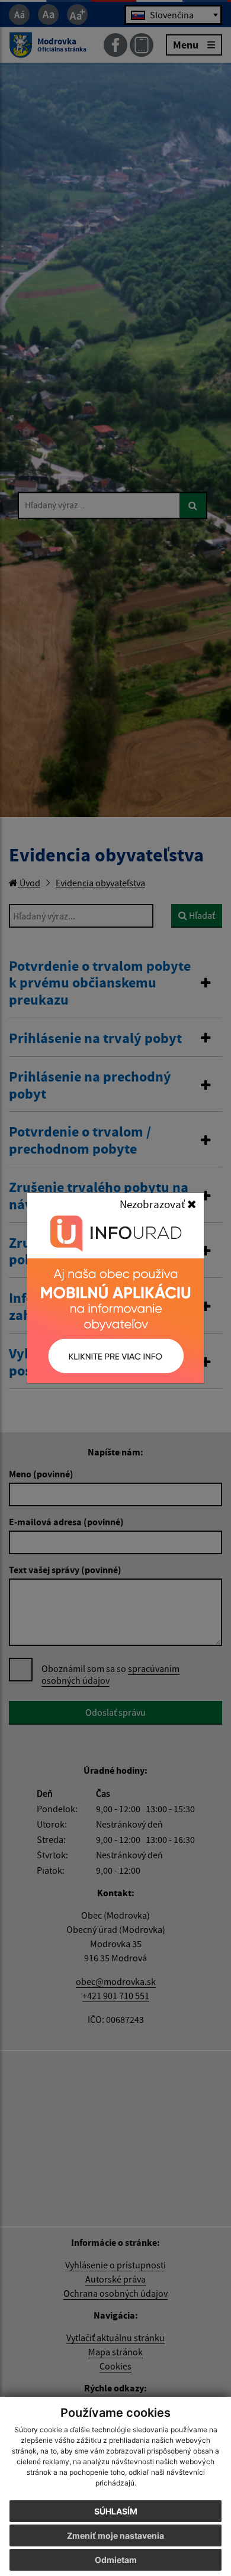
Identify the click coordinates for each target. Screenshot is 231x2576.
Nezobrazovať (153, 1204)
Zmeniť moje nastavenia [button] (115, 2535)
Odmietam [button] (116, 2560)
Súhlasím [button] (116, 2511)
